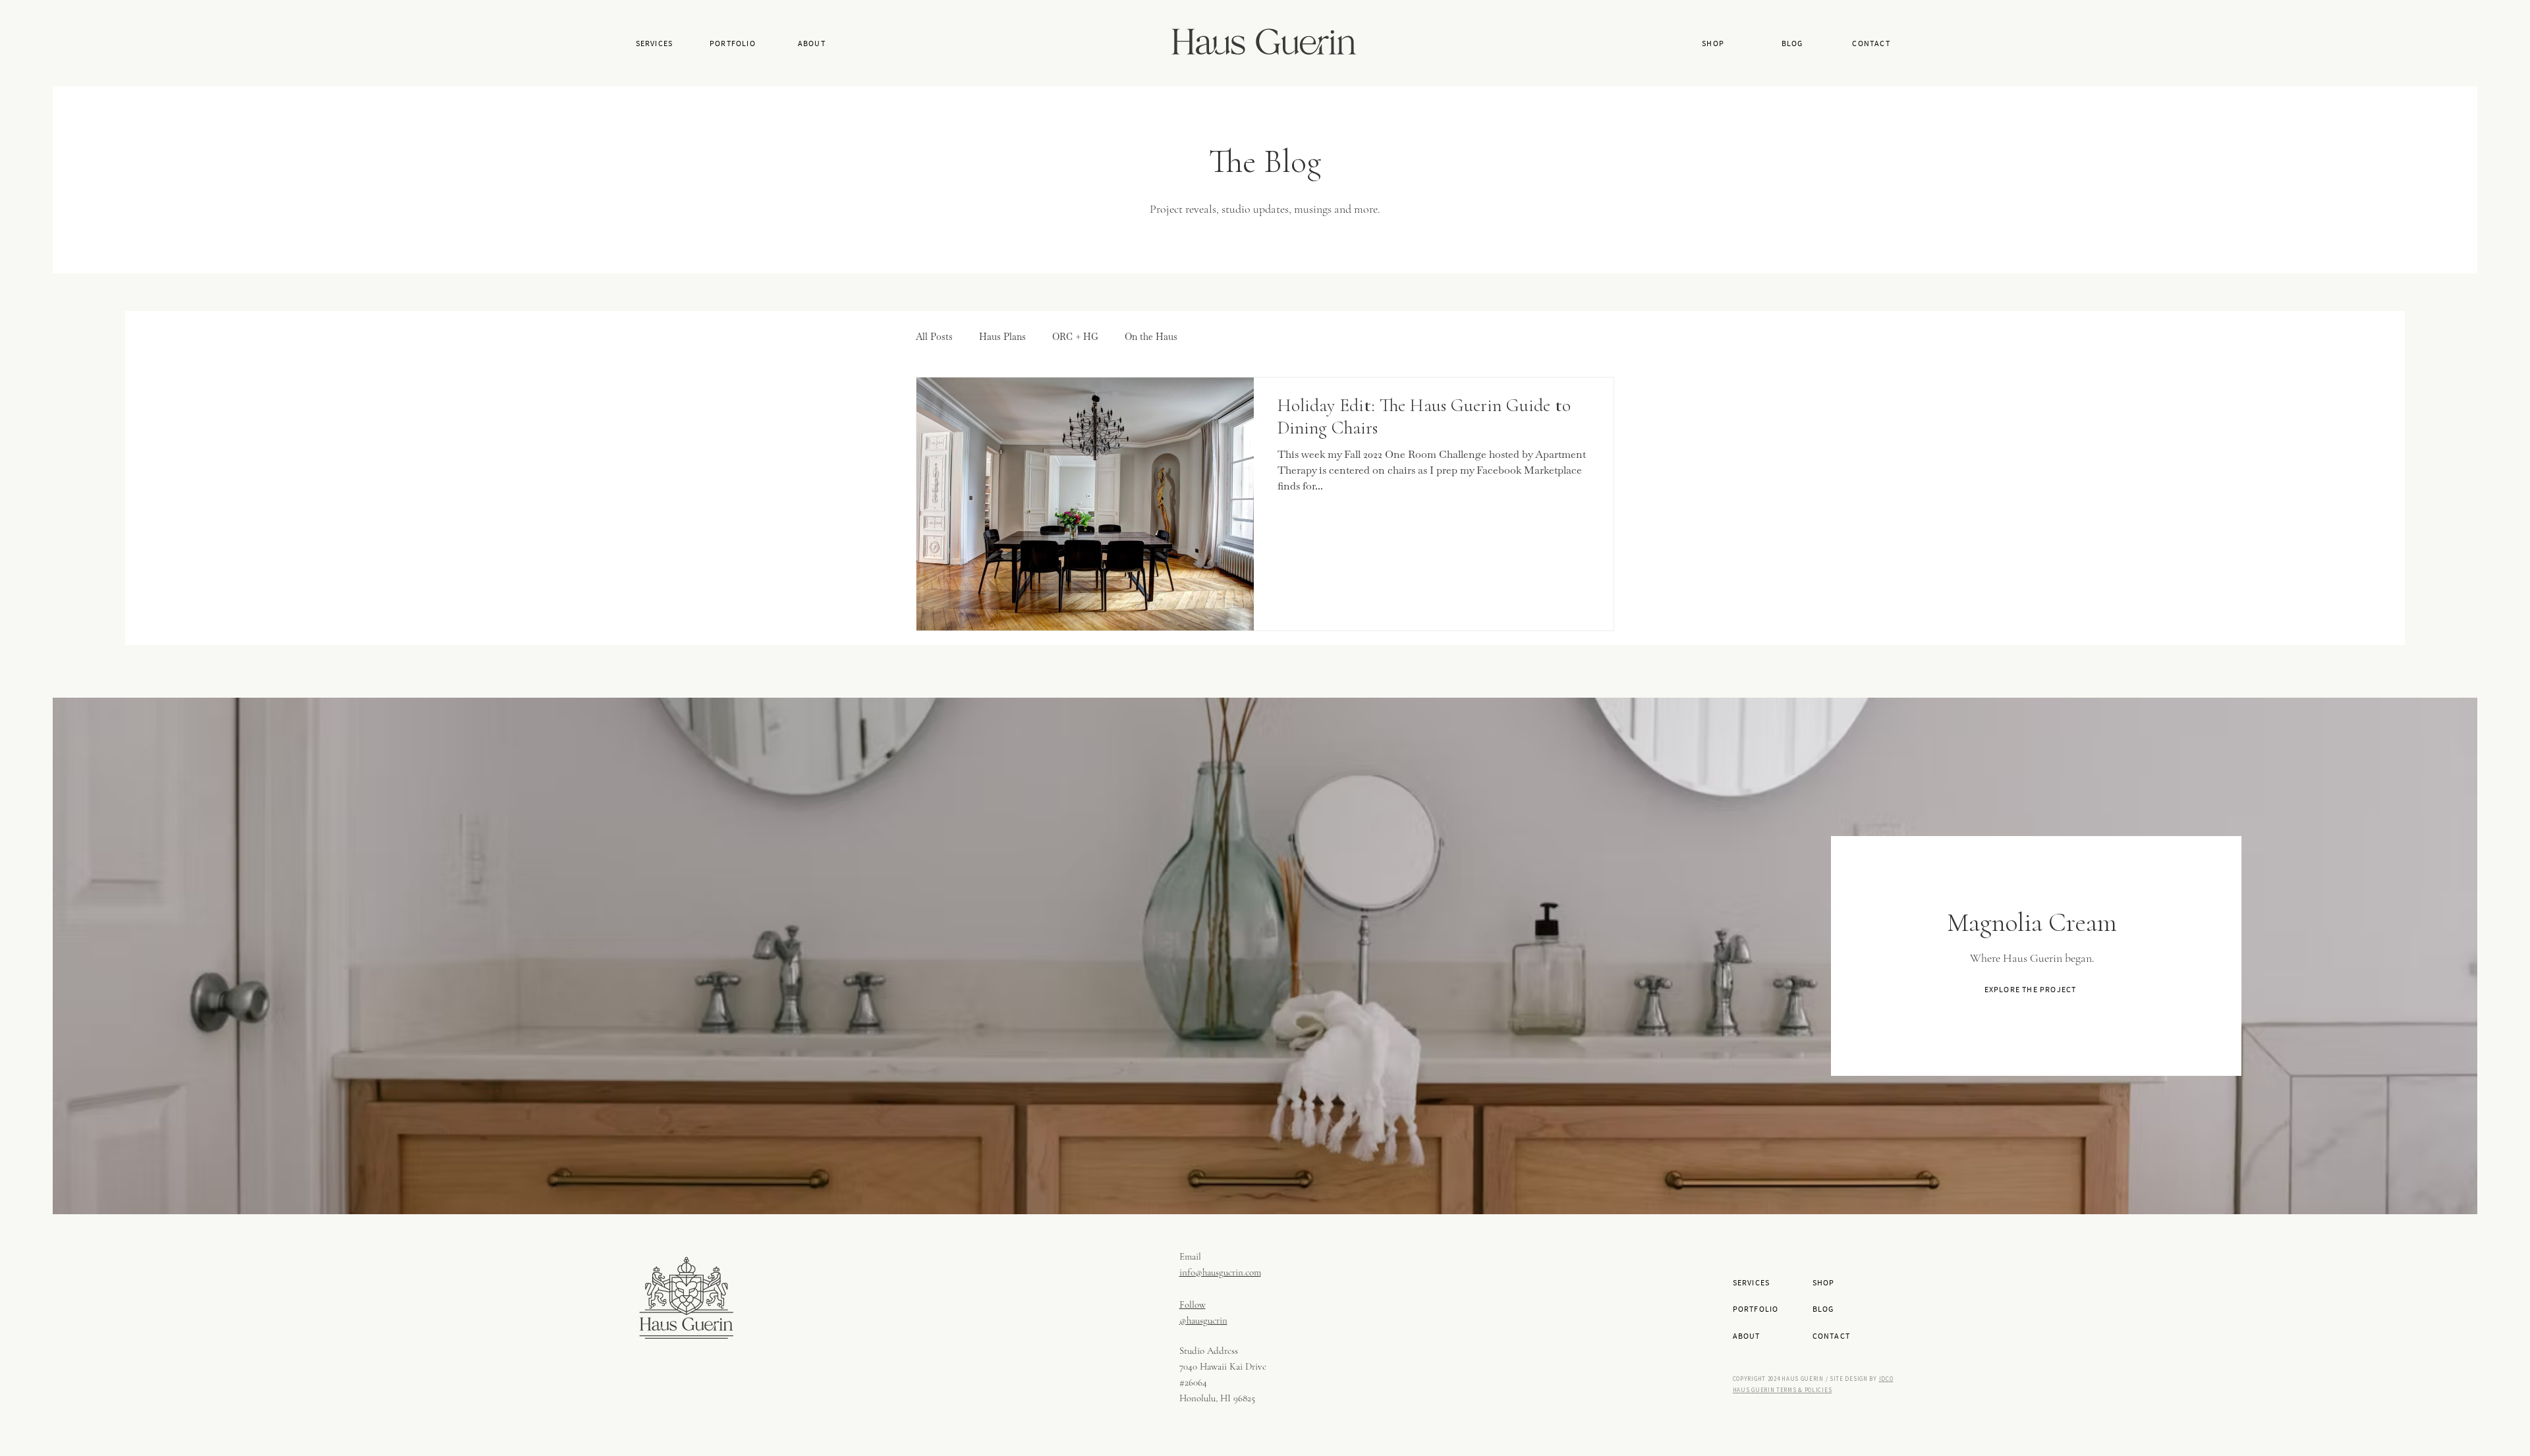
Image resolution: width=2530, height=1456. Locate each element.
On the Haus (1151, 337)
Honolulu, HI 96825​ (1217, 1398)
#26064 (1193, 1382)
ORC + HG (1075, 337)
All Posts (934, 337)
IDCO (1886, 1379)
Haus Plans (1002, 337)
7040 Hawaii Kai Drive (1223, 1366)
